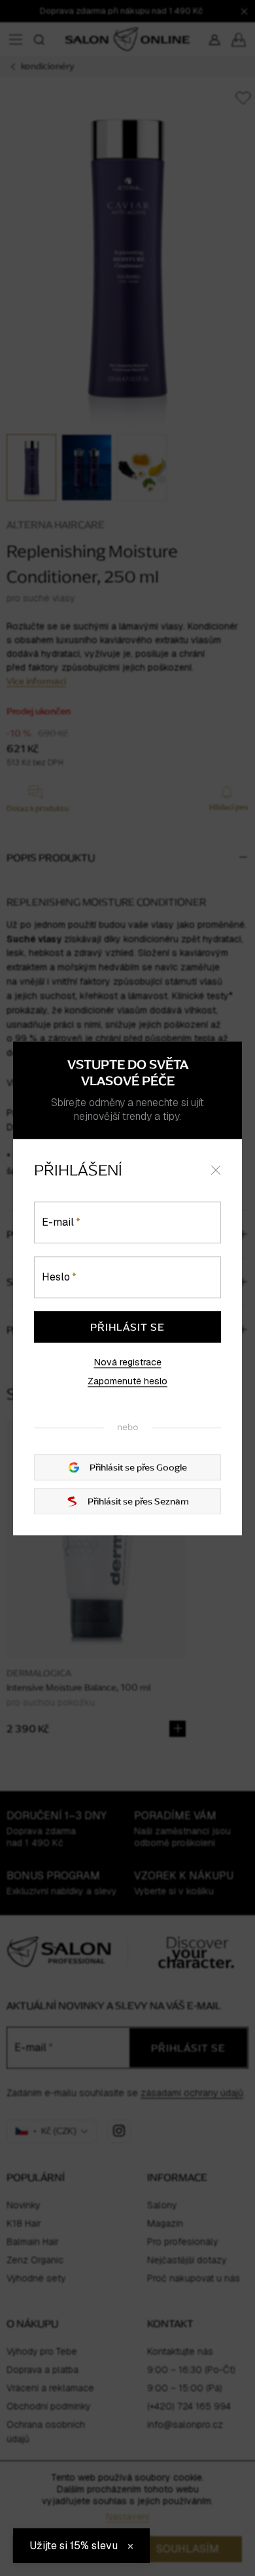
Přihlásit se (127, 1327)
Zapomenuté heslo (127, 1382)
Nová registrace (128, 1362)
